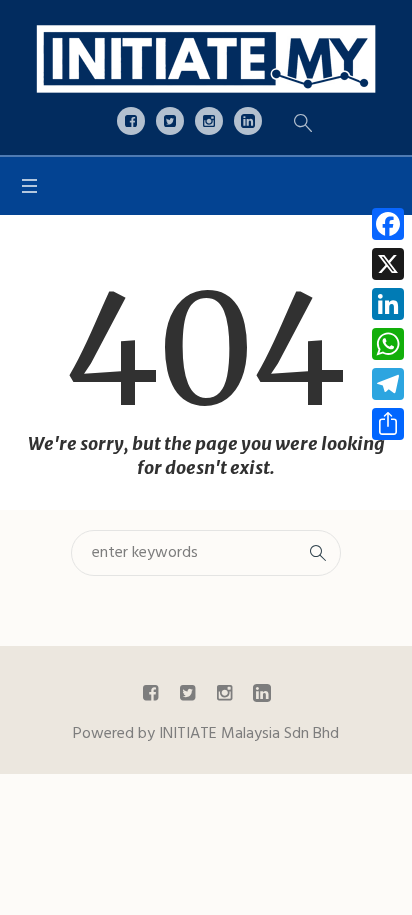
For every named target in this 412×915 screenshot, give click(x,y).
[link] (206, 58)
